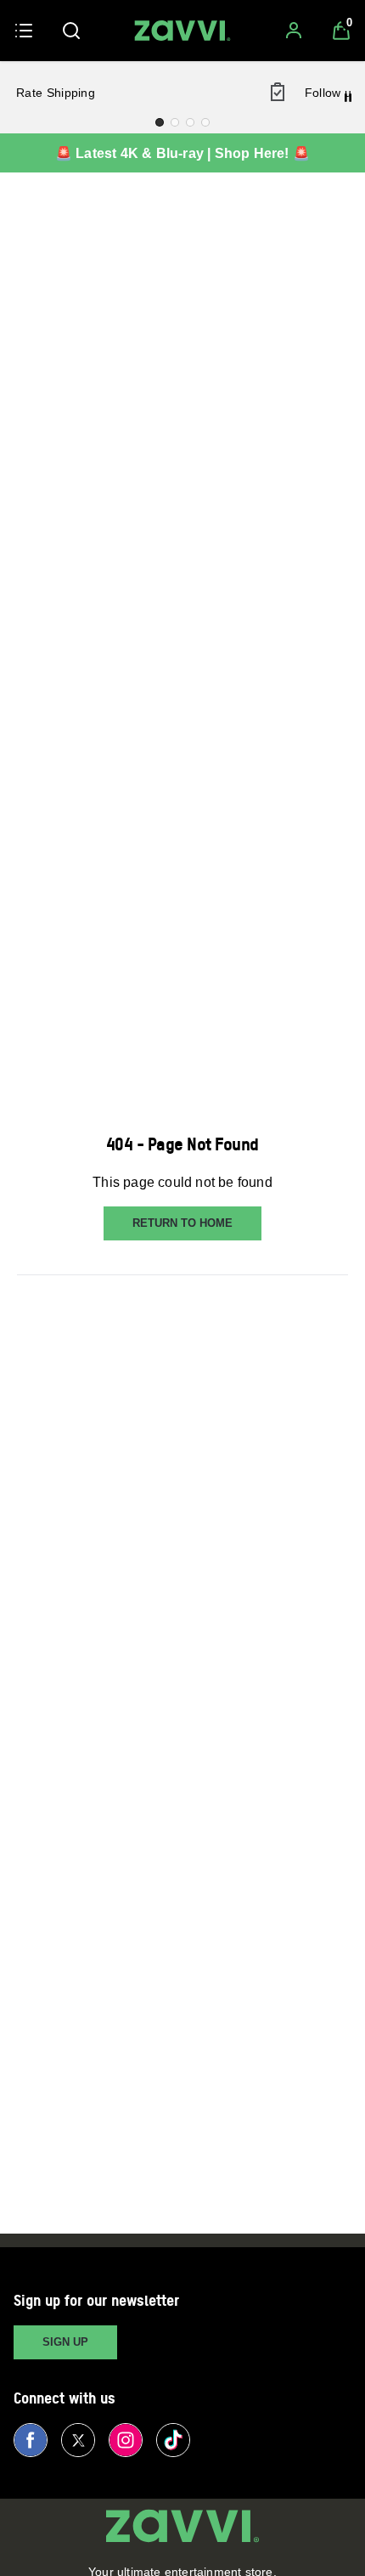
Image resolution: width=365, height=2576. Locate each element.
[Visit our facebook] (31, 2440)
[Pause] (348, 98)
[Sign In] (294, 31)
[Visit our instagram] (126, 2440)
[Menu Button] (24, 31)
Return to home (182, 1223)
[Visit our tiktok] (173, 2440)
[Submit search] (71, 31)
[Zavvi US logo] (182, 31)
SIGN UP (65, 2342)
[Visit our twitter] (78, 2440)
